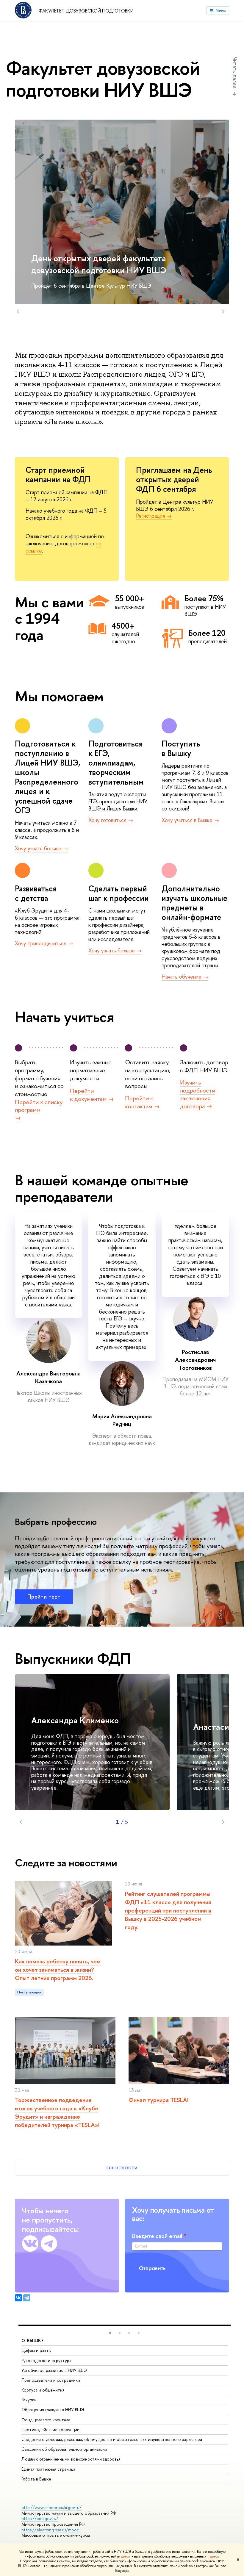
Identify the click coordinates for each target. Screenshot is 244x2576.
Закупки (29, 2400)
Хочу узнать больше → (42, 848)
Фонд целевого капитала (46, 2420)
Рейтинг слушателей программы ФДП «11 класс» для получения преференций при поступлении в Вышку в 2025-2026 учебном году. (168, 1910)
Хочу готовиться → (111, 820)
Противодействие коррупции (50, 2429)
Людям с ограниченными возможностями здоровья (71, 2459)
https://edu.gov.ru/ (40, 2518)
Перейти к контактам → (142, 1102)
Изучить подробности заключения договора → (198, 1094)
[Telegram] (27, 2298)
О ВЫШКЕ (33, 2341)
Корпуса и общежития (43, 2390)
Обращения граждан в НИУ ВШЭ (53, 2410)
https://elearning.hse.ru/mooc (50, 2530)
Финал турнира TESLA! (158, 2100)
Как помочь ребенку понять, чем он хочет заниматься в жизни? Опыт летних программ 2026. (58, 1969)
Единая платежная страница (48, 2469)
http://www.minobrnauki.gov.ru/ (51, 2507)
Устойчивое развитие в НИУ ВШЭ (54, 2370)
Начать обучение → (185, 977)
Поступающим (29, 1992)
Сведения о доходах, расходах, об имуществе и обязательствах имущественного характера (112, 2439)
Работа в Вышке (36, 2479)
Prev (18, 312)
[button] (110, 2333)
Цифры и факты (36, 2350)
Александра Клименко (75, 1720)
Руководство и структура (46, 2360)
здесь (125, 2556)
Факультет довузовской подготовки (86, 11)
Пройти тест (44, 1597)
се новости (122, 2168)
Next (223, 312)
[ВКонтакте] (18, 2298)
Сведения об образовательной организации (64, 2449)
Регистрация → (154, 516)
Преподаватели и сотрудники (51, 2380)
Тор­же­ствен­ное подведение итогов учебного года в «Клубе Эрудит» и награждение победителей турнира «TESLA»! (57, 2112)
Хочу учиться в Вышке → (190, 820)
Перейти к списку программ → (39, 1110)
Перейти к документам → (92, 1095)
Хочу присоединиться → (44, 943)
